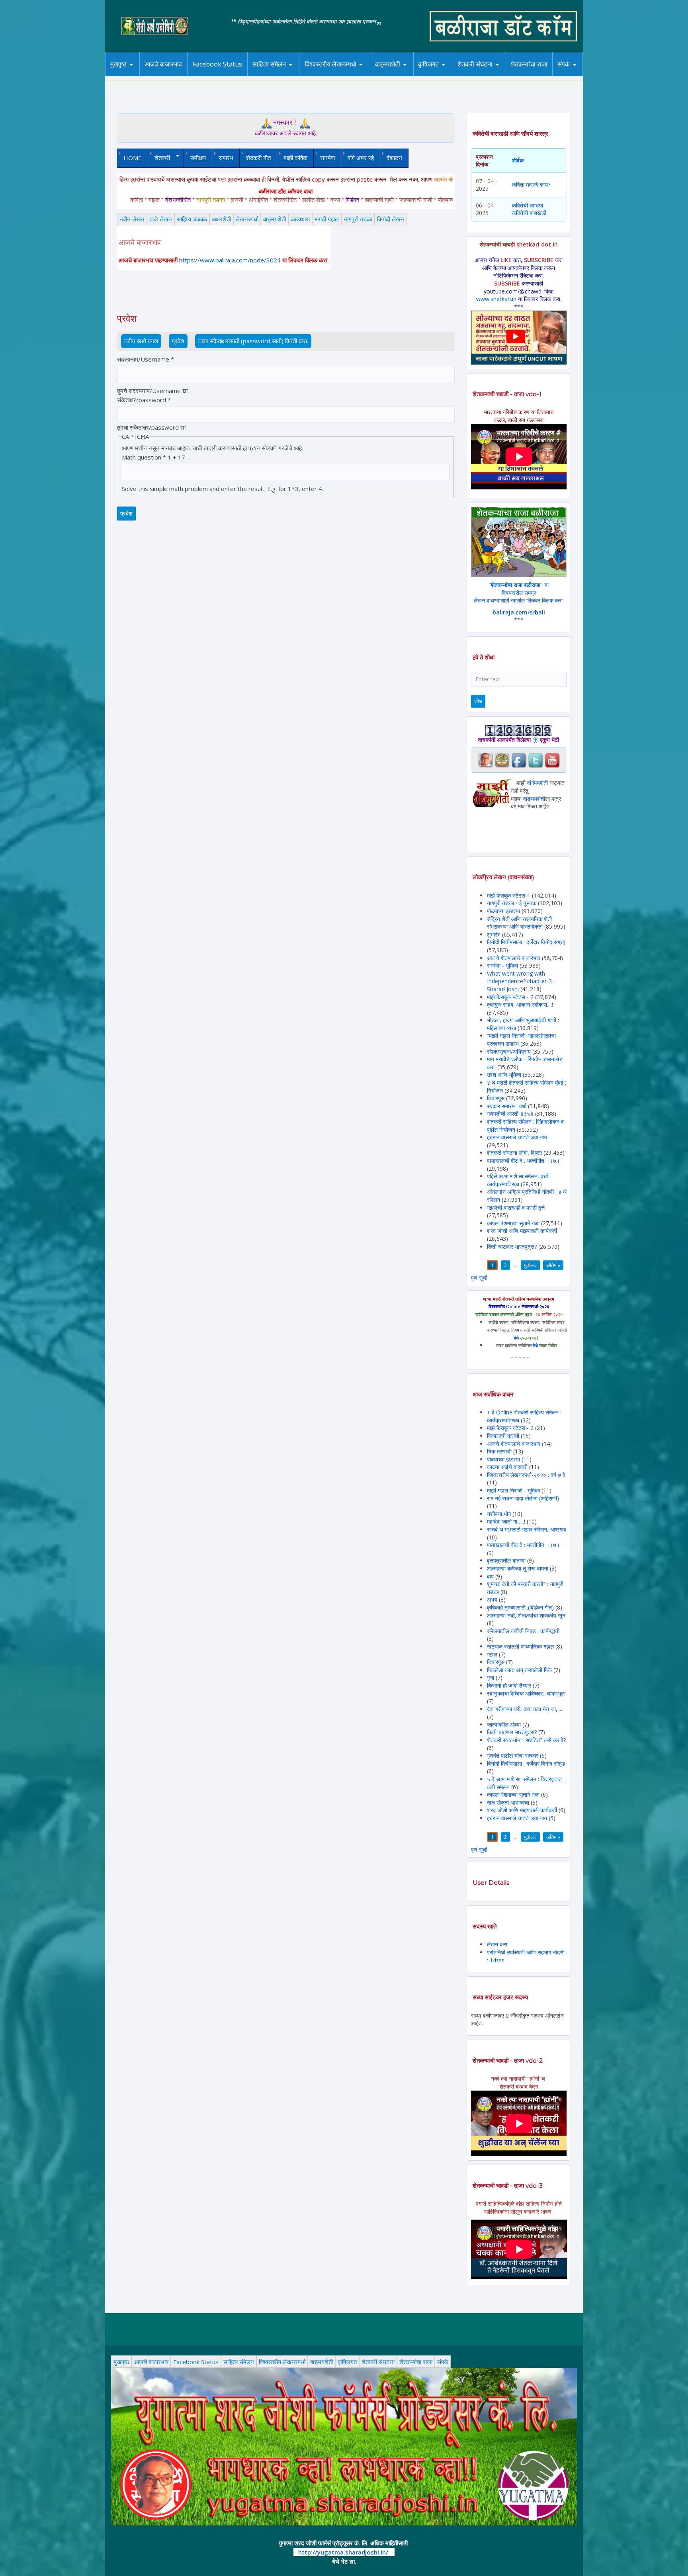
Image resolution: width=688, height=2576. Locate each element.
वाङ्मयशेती (275, 219)
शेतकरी (159, 158)
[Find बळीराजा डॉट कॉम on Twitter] (536, 760)
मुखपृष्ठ (118, 64)
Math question (144, 457)
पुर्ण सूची (479, 1278)
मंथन (451, 75)
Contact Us (576, 76)
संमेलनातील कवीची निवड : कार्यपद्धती (523, 1631)
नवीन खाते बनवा (141, 341)
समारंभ (226, 158)
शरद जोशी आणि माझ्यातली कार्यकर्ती (522, 1231)
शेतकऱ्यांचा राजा (529, 64)
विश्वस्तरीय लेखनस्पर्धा (331, 64)
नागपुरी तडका (358, 219)
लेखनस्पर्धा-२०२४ (327, 76)
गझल (492, 1654)
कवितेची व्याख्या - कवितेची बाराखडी (529, 209)
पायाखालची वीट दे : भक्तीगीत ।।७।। (525, 1161)
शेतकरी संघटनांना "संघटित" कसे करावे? (526, 1740)
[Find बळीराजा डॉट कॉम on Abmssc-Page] (502, 760)
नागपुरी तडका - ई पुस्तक (512, 903)
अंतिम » (553, 1265)
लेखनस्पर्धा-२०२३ (339, 75)
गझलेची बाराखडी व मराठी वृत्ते (516, 1208)
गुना (491, 1677)
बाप (490, 1576)
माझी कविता (295, 158)
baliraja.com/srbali (519, 612)
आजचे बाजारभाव (163, 64)
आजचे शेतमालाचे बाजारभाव (514, 958)
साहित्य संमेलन (271, 76)
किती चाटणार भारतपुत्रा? (512, 1247)
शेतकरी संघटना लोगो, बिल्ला (514, 1153)
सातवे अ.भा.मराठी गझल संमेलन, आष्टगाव (527, 1529)
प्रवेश (180, 341)
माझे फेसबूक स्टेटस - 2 (510, 997)
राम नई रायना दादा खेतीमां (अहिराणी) (523, 1498)
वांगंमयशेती (537, 783)
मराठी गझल (327, 219)
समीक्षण (198, 158)
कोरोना (408, 75)
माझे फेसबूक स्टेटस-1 (509, 895)
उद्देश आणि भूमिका (504, 1075)
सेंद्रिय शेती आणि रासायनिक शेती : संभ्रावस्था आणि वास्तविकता (521, 923)
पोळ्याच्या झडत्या (503, 911)
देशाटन (394, 158)
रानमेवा (327, 158)
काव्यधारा (300, 219)
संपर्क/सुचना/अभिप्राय (509, 1051)
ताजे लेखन (161, 219)
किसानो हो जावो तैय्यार (509, 1685)
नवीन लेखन (132, 219)
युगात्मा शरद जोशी (479, 76)
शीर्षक (518, 160)
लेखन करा (497, 1944)
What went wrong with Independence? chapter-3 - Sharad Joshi (521, 981)
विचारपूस (496, 1098)
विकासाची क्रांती (504, 1436)
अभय (492, 1599)
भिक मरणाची (499, 1451)
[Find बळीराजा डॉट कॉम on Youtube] (552, 760)
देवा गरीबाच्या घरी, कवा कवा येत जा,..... (525, 1709)
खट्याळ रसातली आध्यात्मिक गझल (520, 1646)
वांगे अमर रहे (361, 158)
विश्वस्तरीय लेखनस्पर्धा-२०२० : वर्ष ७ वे (526, 1475)
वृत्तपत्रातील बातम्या (506, 1560)
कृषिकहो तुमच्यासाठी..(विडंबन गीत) (520, 1607)
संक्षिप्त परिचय (590, 75)
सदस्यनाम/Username (146, 359)
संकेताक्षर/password (144, 400)
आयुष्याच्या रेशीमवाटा (399, 76)
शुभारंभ (494, 934)
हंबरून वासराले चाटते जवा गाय (517, 1137)
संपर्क (443, 2362)
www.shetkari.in (496, 299)
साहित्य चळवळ (286, 75)
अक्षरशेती (221, 219)
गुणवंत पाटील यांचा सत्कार (513, 1755)
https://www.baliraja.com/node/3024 (230, 260)
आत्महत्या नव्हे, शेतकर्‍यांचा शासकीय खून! (527, 1615)
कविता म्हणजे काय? (531, 185)
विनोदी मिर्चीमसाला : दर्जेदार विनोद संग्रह (526, 942)
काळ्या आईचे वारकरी (507, 1467)
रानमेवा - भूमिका (502, 965)
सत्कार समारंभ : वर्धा (507, 1106)
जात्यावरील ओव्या (505, 1724)
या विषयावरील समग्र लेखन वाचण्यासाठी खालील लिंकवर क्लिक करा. (519, 593)
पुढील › (530, 1265)
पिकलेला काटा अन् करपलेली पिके (519, 1670)
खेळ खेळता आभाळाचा (508, 1802)
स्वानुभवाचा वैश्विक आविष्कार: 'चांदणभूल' (526, 1693)
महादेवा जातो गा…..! (506, 1521)
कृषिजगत (347, 2362)
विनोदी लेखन (391, 219)
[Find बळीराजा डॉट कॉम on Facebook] (519, 760)
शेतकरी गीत (258, 158)
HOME (133, 158)
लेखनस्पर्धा (247, 219)
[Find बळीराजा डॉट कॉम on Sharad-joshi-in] (485, 760)
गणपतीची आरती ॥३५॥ (510, 1114)
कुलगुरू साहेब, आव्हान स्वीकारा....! (520, 1004)
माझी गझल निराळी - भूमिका (513, 1490)
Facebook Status (217, 64)
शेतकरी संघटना (491, 75)
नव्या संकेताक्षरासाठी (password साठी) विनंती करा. (253, 341)
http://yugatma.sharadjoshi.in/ (343, 2552)
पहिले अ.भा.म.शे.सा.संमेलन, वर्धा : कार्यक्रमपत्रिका (519, 1180)
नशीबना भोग (500, 1514)
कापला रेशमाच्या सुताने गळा (513, 1223)
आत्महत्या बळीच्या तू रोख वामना (518, 1568)
